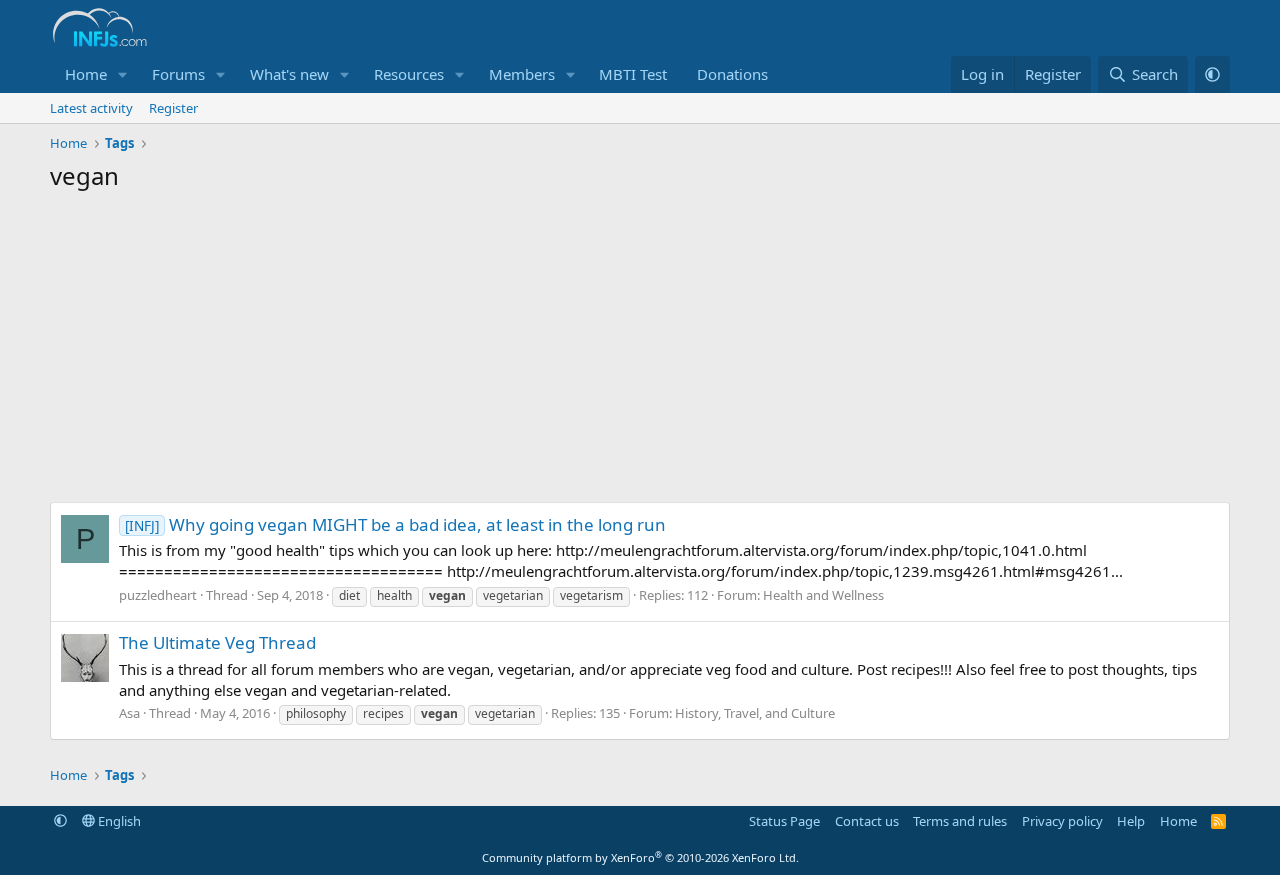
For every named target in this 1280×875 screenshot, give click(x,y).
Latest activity (91, 108)
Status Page (784, 821)
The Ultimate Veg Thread (217, 642)
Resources (409, 74)
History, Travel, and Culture (755, 713)
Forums (178, 74)
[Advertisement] (640, 352)
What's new (289, 74)
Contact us (867, 821)
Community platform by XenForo (640, 857)
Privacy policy (1062, 821)
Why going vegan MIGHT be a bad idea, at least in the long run (395, 524)
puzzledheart (158, 595)
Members (522, 74)
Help (1131, 821)
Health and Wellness (823, 595)
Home (86, 74)
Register (173, 108)
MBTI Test (633, 74)
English (118, 821)
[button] (123, 74)
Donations (732, 74)
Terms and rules (960, 821)
